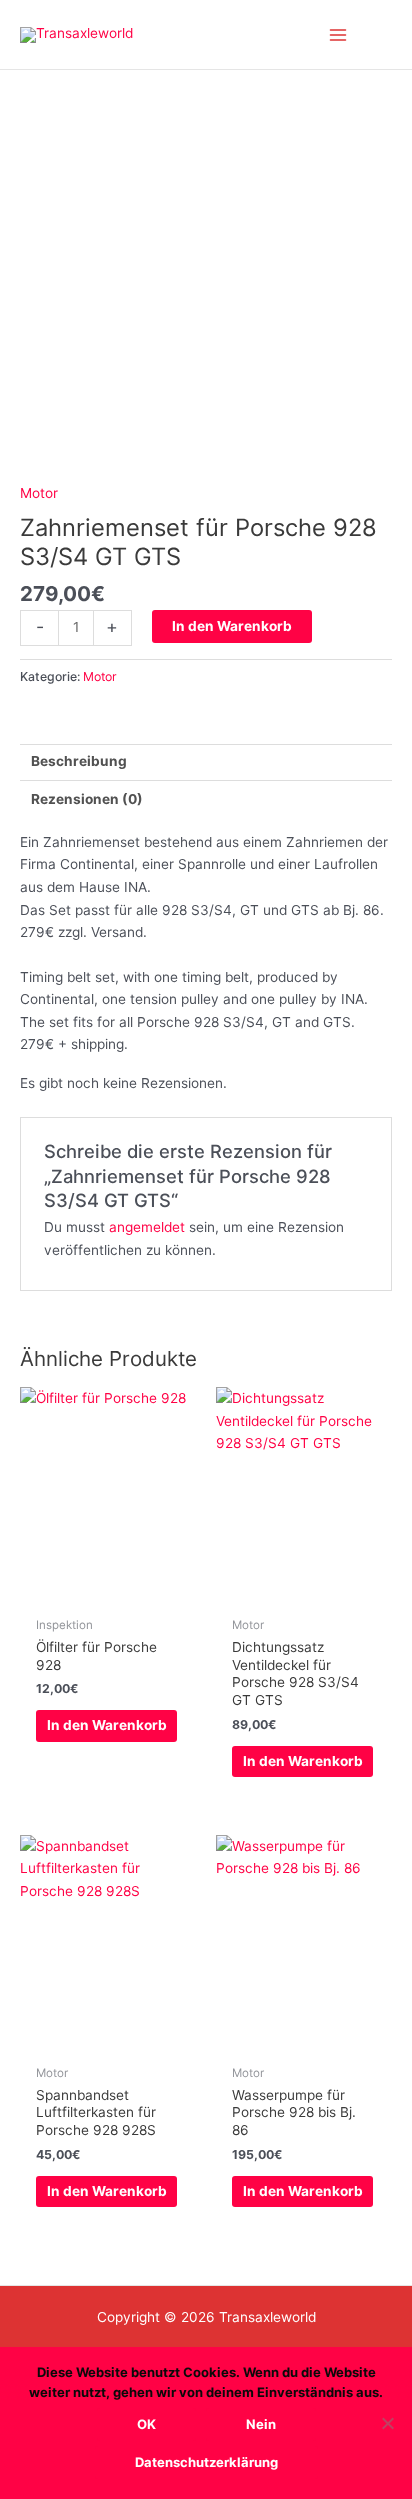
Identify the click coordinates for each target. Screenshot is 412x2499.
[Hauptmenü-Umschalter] (338, 34)
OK (146, 2424)
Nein (261, 2424)
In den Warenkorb (232, 626)
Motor (39, 493)
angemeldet (147, 1227)
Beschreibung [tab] (79, 761)
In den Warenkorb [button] (107, 1725)
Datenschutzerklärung (206, 2462)
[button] (385, 34)
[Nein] (387, 2423)
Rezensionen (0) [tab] (87, 799)
